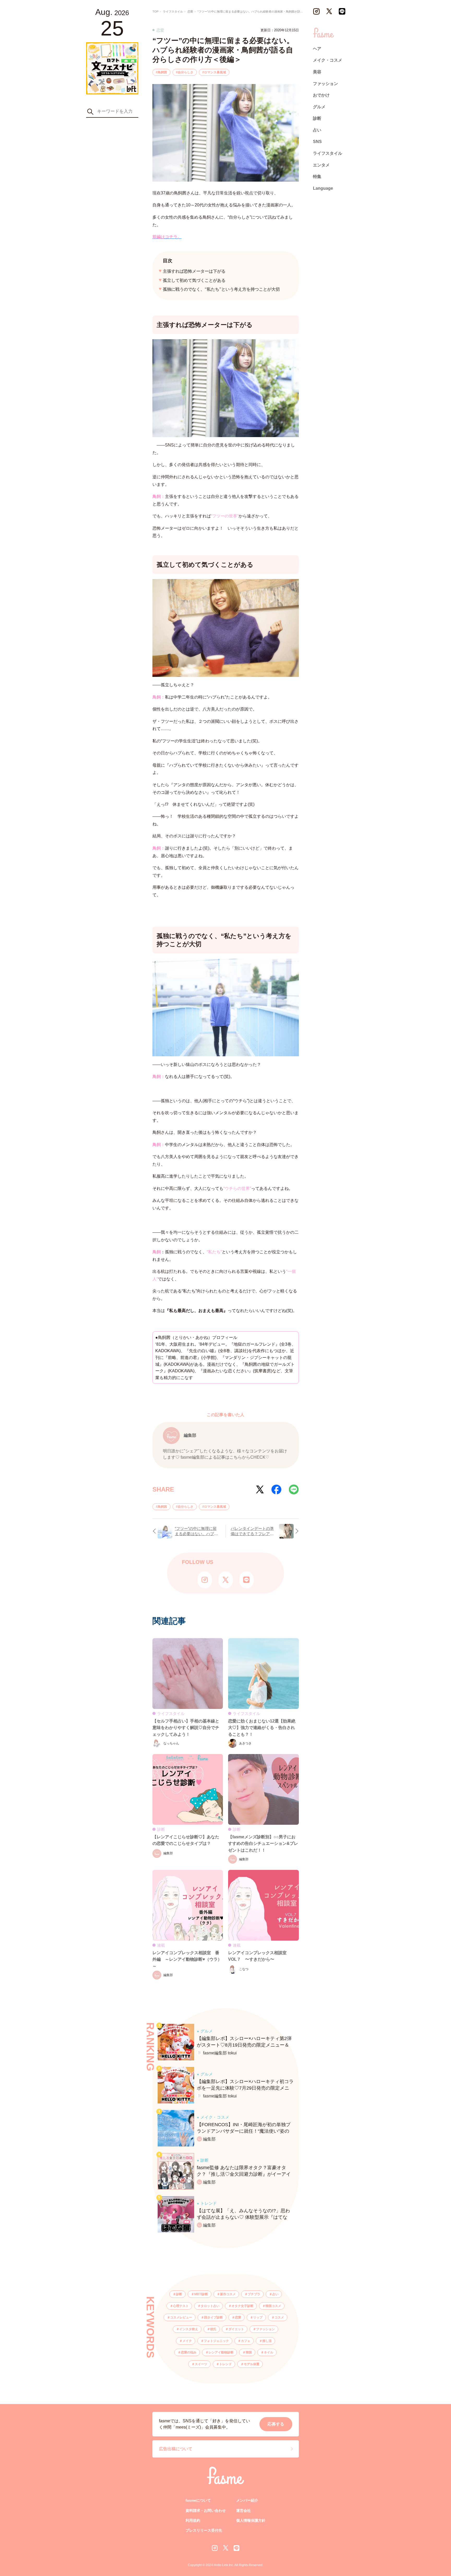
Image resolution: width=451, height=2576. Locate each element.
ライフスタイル (328, 153)
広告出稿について (176, 2449)
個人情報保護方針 (251, 2520)
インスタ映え (189, 2329)
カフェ (246, 2341)
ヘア (317, 49)
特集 (317, 177)
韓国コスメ (273, 2306)
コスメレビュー (181, 2317)
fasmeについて (198, 2500)
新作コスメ (228, 2294)
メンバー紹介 (247, 2500)
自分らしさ (186, 72)
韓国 (249, 2352)
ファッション (265, 2329)
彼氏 (213, 2329)
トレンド (225, 2364)
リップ (258, 2317)
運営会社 (244, 2511)
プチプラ (254, 2294)
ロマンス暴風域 (215, 72)
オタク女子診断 (242, 2306)
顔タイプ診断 (213, 2317)
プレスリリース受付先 (204, 2530)
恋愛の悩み (189, 2352)
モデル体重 (252, 2364)
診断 (179, 2294)
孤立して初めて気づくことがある (194, 280)
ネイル (269, 2352)
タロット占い (210, 2306)
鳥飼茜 (162, 72)
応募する (276, 2424)
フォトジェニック (216, 2341)
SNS (317, 142)
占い (275, 2294)
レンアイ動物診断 (221, 2352)
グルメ (319, 107)
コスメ (279, 2317)
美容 (317, 72)
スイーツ (201, 2364)
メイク (187, 2341)
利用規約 (193, 2520)
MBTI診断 (201, 2294)
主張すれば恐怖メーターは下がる (194, 271)
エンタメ (321, 165)
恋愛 (238, 2317)
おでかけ (321, 95)
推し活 (267, 2341)
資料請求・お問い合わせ (206, 2511)
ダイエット (236, 2329)
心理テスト (181, 2306)
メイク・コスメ (328, 60)
